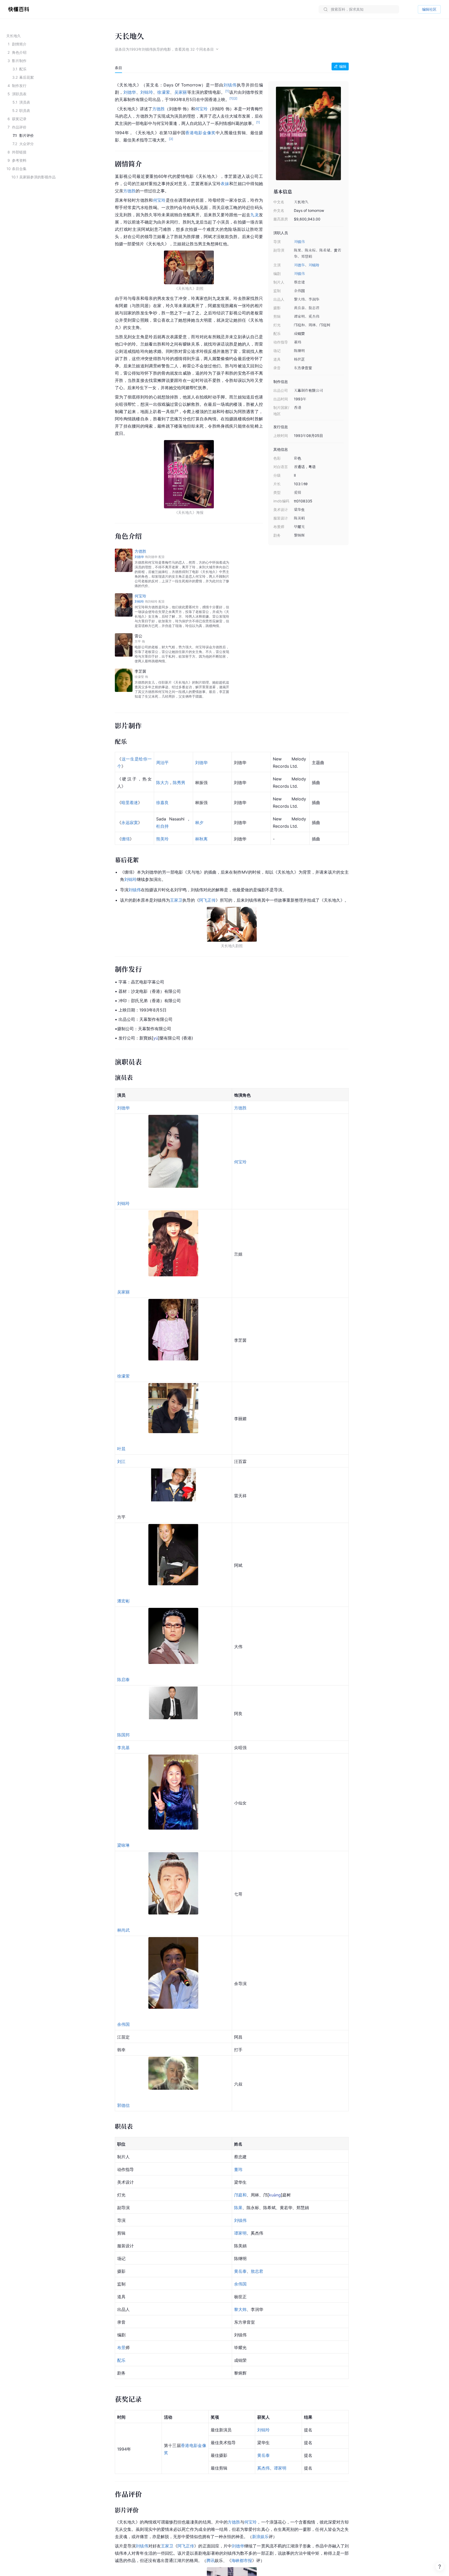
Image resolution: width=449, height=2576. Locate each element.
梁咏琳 (123, 1845)
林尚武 (123, 1930)
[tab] (118, 68)
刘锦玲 (314, 265)
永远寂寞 (130, 822)
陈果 (238, 2208)
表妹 (225, 184)
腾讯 (210, 2560)
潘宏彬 (123, 1601)
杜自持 (162, 826)
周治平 (162, 763)
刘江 (121, 1461)
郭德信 (123, 2105)
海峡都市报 (242, 2560)
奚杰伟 (263, 2468)
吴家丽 (181, 92)
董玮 (238, 2169)
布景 (121, 2348)
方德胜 (159, 109)
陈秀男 (179, 783)
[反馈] (440, 2567)
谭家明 (240, 2233)
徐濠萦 (164, 92)
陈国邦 (123, 1735)
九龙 (255, 215)
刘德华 (299, 265)
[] (156, 1038)
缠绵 (126, 839)
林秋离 (201, 839)
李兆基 (123, 1748)
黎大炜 (240, 2309)
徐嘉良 (162, 803)
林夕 (199, 822)
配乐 (121, 2360)
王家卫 (176, 900)
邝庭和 (240, 2195)
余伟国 (123, 2024)
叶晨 (121, 1449)
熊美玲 (162, 839)
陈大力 (162, 783)
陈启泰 (123, 1680)
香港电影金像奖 (200, 133)
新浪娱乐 (260, 2537)
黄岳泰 (240, 2271)
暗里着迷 (130, 803)
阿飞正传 (207, 900)
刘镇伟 (299, 242)
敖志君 (257, 2271)
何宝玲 (201, 109)
